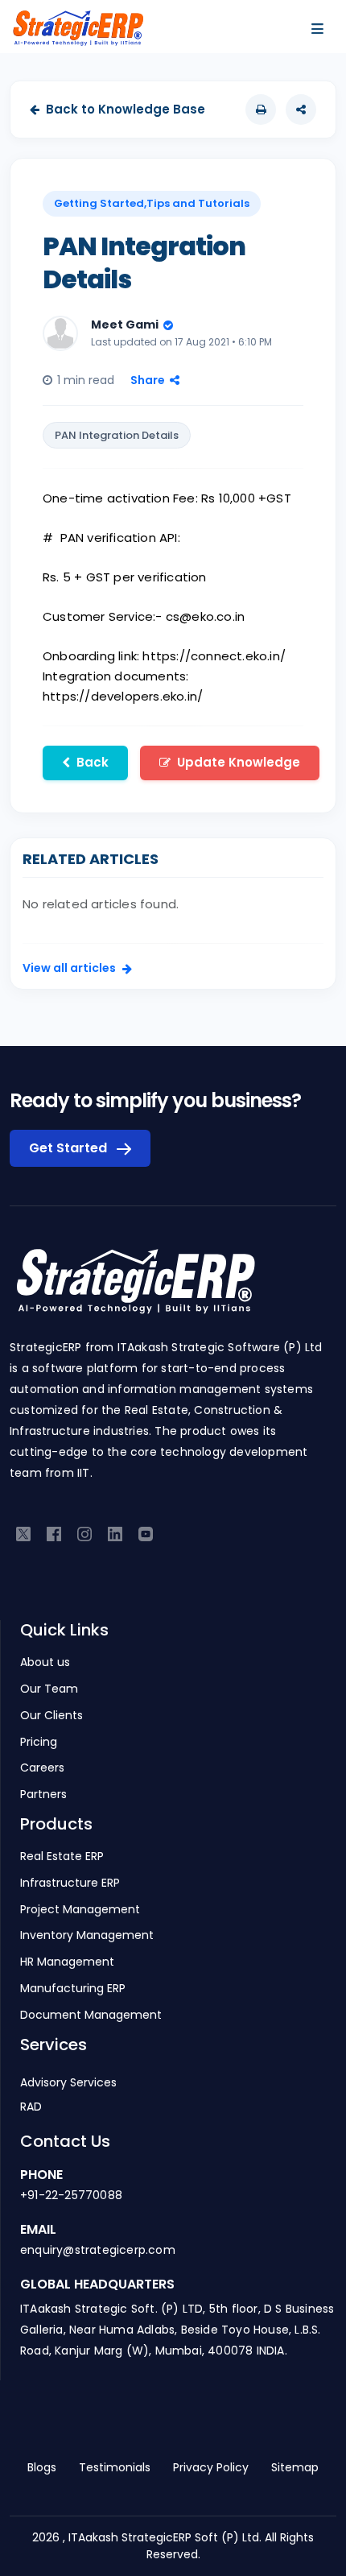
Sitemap (295, 2467)
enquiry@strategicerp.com (98, 2250)
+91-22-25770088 (71, 2195)
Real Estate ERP (62, 1857)
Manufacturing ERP (73, 1989)
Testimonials (115, 2467)
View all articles (69, 968)
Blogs (42, 2467)
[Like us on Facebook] (54, 1533)
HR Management (67, 1962)
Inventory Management (87, 1935)
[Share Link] (301, 110)
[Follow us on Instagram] (84, 1533)
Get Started (70, 1148)
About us (45, 1662)
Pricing (39, 1742)
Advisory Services (68, 2082)
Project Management (80, 1910)
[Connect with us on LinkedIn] (115, 1533)
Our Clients (51, 1716)
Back (93, 762)
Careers (42, 1768)
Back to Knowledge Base (126, 109)
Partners (43, 1795)
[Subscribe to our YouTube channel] (146, 1533)
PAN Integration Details (117, 435)
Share (148, 380)
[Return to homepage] (135, 1290)
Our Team (49, 1689)
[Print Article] (261, 110)
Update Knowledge (239, 762)
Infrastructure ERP (70, 1883)
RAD (31, 2107)
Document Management (91, 2015)
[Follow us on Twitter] (23, 1533)
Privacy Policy (211, 2467)
